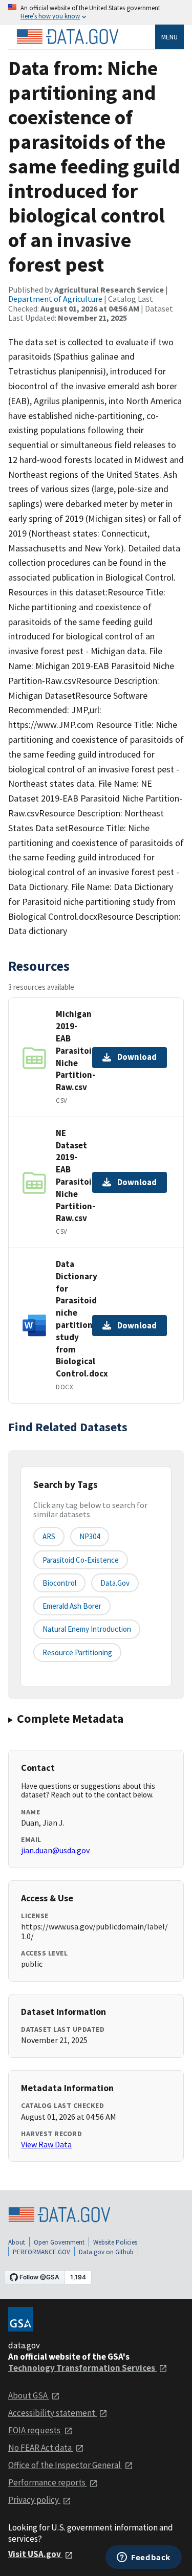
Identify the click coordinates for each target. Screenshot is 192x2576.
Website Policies (115, 2242)
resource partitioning (77, 1652)
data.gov (115, 1583)
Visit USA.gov (35, 2554)
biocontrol (59, 1583)
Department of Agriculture (55, 299)
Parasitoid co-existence (81, 1560)
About (17, 2242)
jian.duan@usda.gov (55, 1850)
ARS (49, 1536)
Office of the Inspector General (65, 2465)
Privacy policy (34, 2500)
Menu (169, 37)
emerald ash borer (72, 1606)
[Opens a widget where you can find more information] (144, 2558)
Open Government (59, 2242)
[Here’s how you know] (96, 13)
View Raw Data (46, 2144)
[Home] (68, 37)
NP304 (90, 1536)
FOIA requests (35, 2430)
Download (137, 1057)
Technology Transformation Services (82, 2368)
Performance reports (48, 2482)
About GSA (29, 2395)
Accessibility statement (52, 2413)
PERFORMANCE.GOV (41, 2252)
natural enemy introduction (87, 1629)
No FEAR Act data (41, 2448)
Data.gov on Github (106, 2252)
